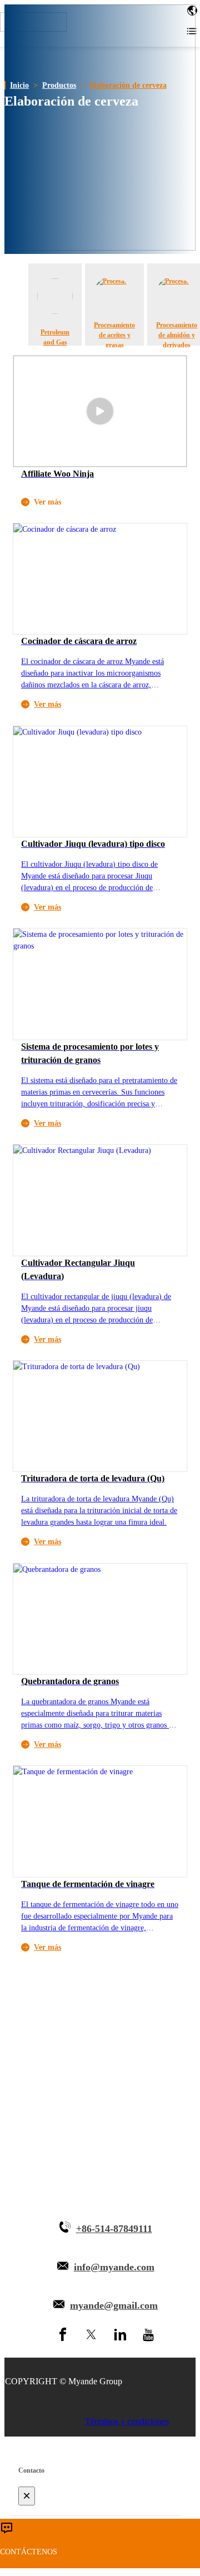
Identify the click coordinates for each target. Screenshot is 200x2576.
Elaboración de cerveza (128, 85)
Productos (59, 85)
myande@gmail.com (114, 2305)
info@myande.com (114, 2267)
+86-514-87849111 (114, 2229)
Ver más (47, 704)
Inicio (19, 85)
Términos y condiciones (127, 2421)
